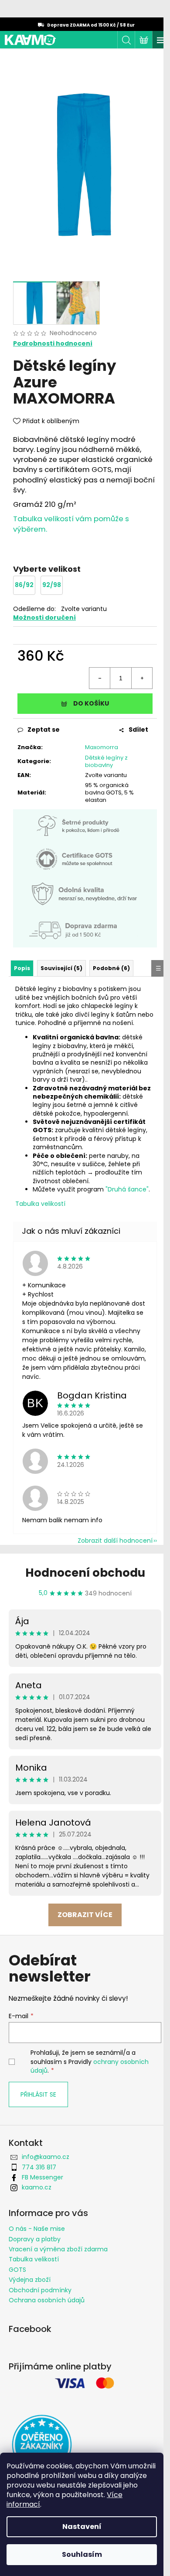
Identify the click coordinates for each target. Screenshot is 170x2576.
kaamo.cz (37, 2187)
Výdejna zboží (30, 2280)
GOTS (17, 2270)
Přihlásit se (38, 2094)
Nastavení (82, 2527)
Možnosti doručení (44, 618)
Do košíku (91, 703)
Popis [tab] (22, 968)
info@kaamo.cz (46, 2157)
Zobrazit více (85, 1915)
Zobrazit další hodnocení (115, 1541)
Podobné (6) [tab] (111, 968)
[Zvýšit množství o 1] (142, 678)
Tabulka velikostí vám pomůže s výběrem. (71, 524)
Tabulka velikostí (40, 1204)
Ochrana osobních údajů (47, 2300)
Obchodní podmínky (40, 2290)
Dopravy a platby (35, 2239)
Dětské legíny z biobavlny (106, 761)
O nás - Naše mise (37, 2229)
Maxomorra (102, 747)
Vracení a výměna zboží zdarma (58, 2249)
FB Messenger (42, 2177)
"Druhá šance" (127, 1189)
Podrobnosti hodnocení (53, 344)
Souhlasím (82, 2554)
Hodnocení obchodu (85, 1573)
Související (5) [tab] (61, 968)
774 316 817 (39, 2167)
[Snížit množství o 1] (100, 678)
